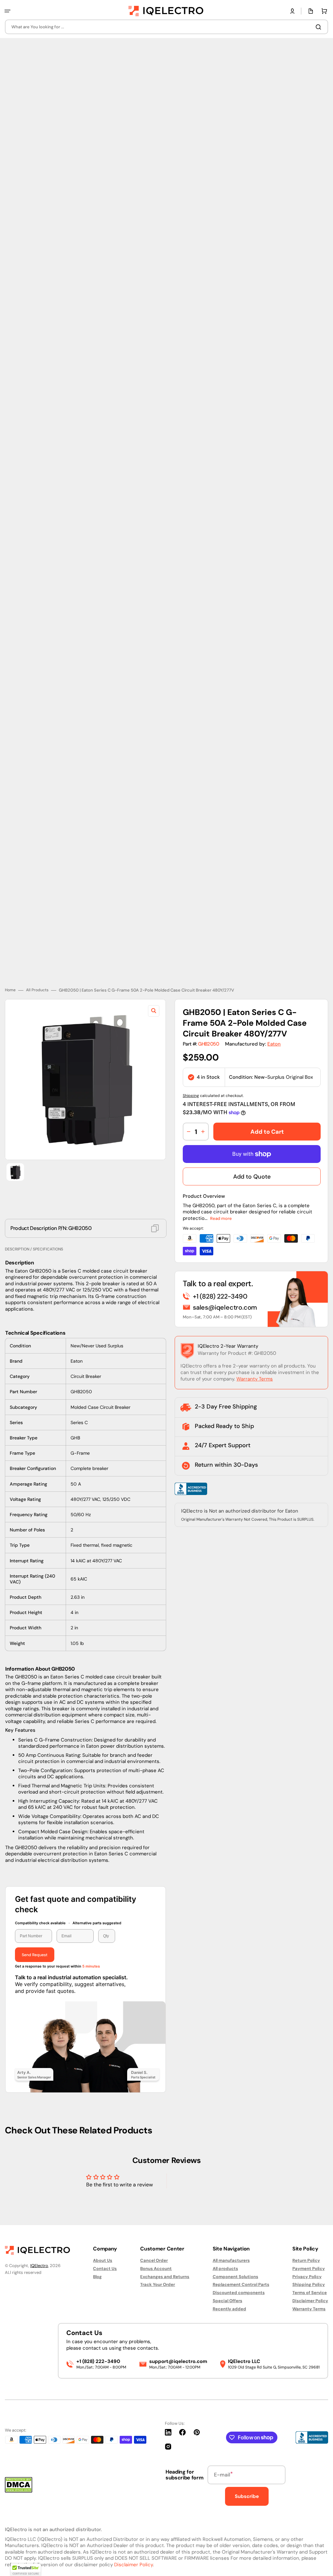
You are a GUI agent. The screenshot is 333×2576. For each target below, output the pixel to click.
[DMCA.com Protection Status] (19, 2491)
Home (10, 965)
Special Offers (227, 2301)
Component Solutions (235, 2277)
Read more (221, 1193)
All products (225, 2269)
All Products (37, 965)
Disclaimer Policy (310, 2301)
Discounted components (239, 2293)
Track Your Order (158, 2284)
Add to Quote (252, 1151)
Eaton (274, 1018)
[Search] (320, 27)
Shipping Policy (309, 2284)
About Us (103, 2261)
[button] (7, 11)
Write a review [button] (212, 2165)
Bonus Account (156, 2269)
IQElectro (39, 2266)
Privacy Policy (307, 2277)
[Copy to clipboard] (155, 1203)
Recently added (229, 2309)
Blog (97, 2277)
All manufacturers (231, 2261)
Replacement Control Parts (241, 2284)
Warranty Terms (255, 1354)
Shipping (191, 1070)
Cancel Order (154, 2261)
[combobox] (166, 27)
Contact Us (105, 2269)
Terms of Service (310, 2293)
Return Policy (306, 2261)
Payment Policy (309, 2269)
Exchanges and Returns (165, 2277)
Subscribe (247, 2496)
